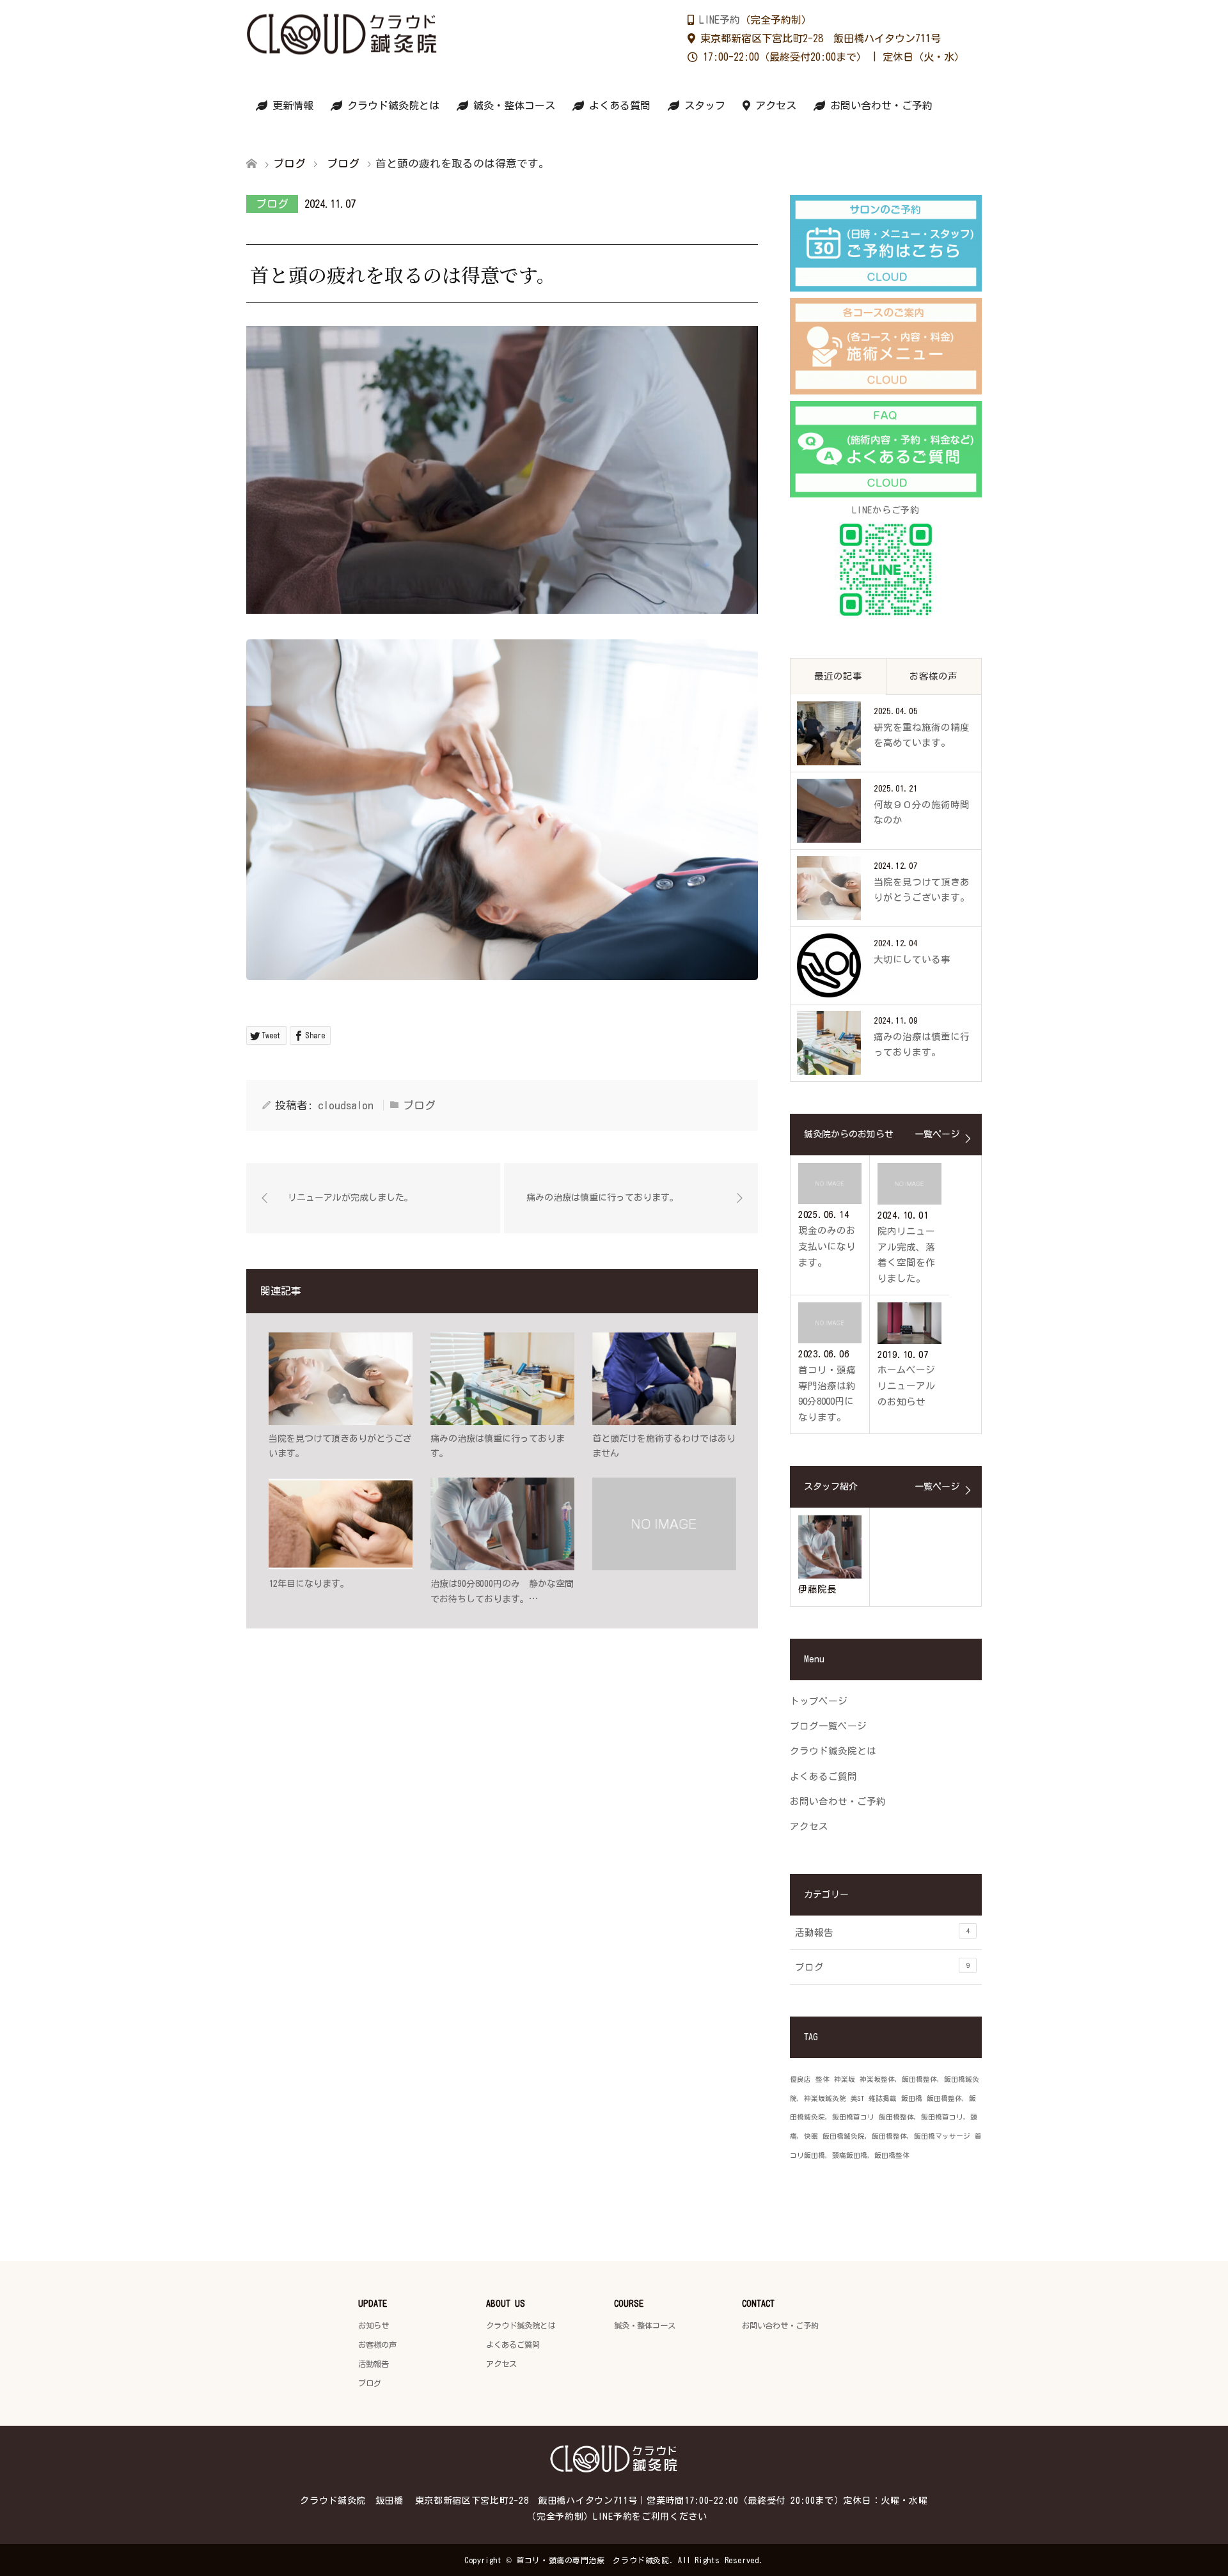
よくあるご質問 (823, 1776)
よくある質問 (617, 105)
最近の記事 (838, 676)
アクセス (773, 105)
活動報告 (882, 1932)
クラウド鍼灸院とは (391, 105)
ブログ (272, 204)
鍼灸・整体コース (512, 105)
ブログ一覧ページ (828, 1726)
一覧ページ (937, 1134)
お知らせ (374, 2325)
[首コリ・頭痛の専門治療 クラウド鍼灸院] (438, 34)
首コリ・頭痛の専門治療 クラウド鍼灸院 (593, 2560)
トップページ (819, 1701)
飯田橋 (912, 2098)
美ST (857, 2098)
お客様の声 (933, 676)
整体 (823, 2079)
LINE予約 (720, 20)
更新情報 (290, 105)
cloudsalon (346, 1105)
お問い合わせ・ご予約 (879, 105)
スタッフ (702, 105)
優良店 (800, 2079)
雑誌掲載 (883, 2098)
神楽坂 (845, 2079)
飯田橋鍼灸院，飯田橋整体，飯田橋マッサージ (896, 2136)
